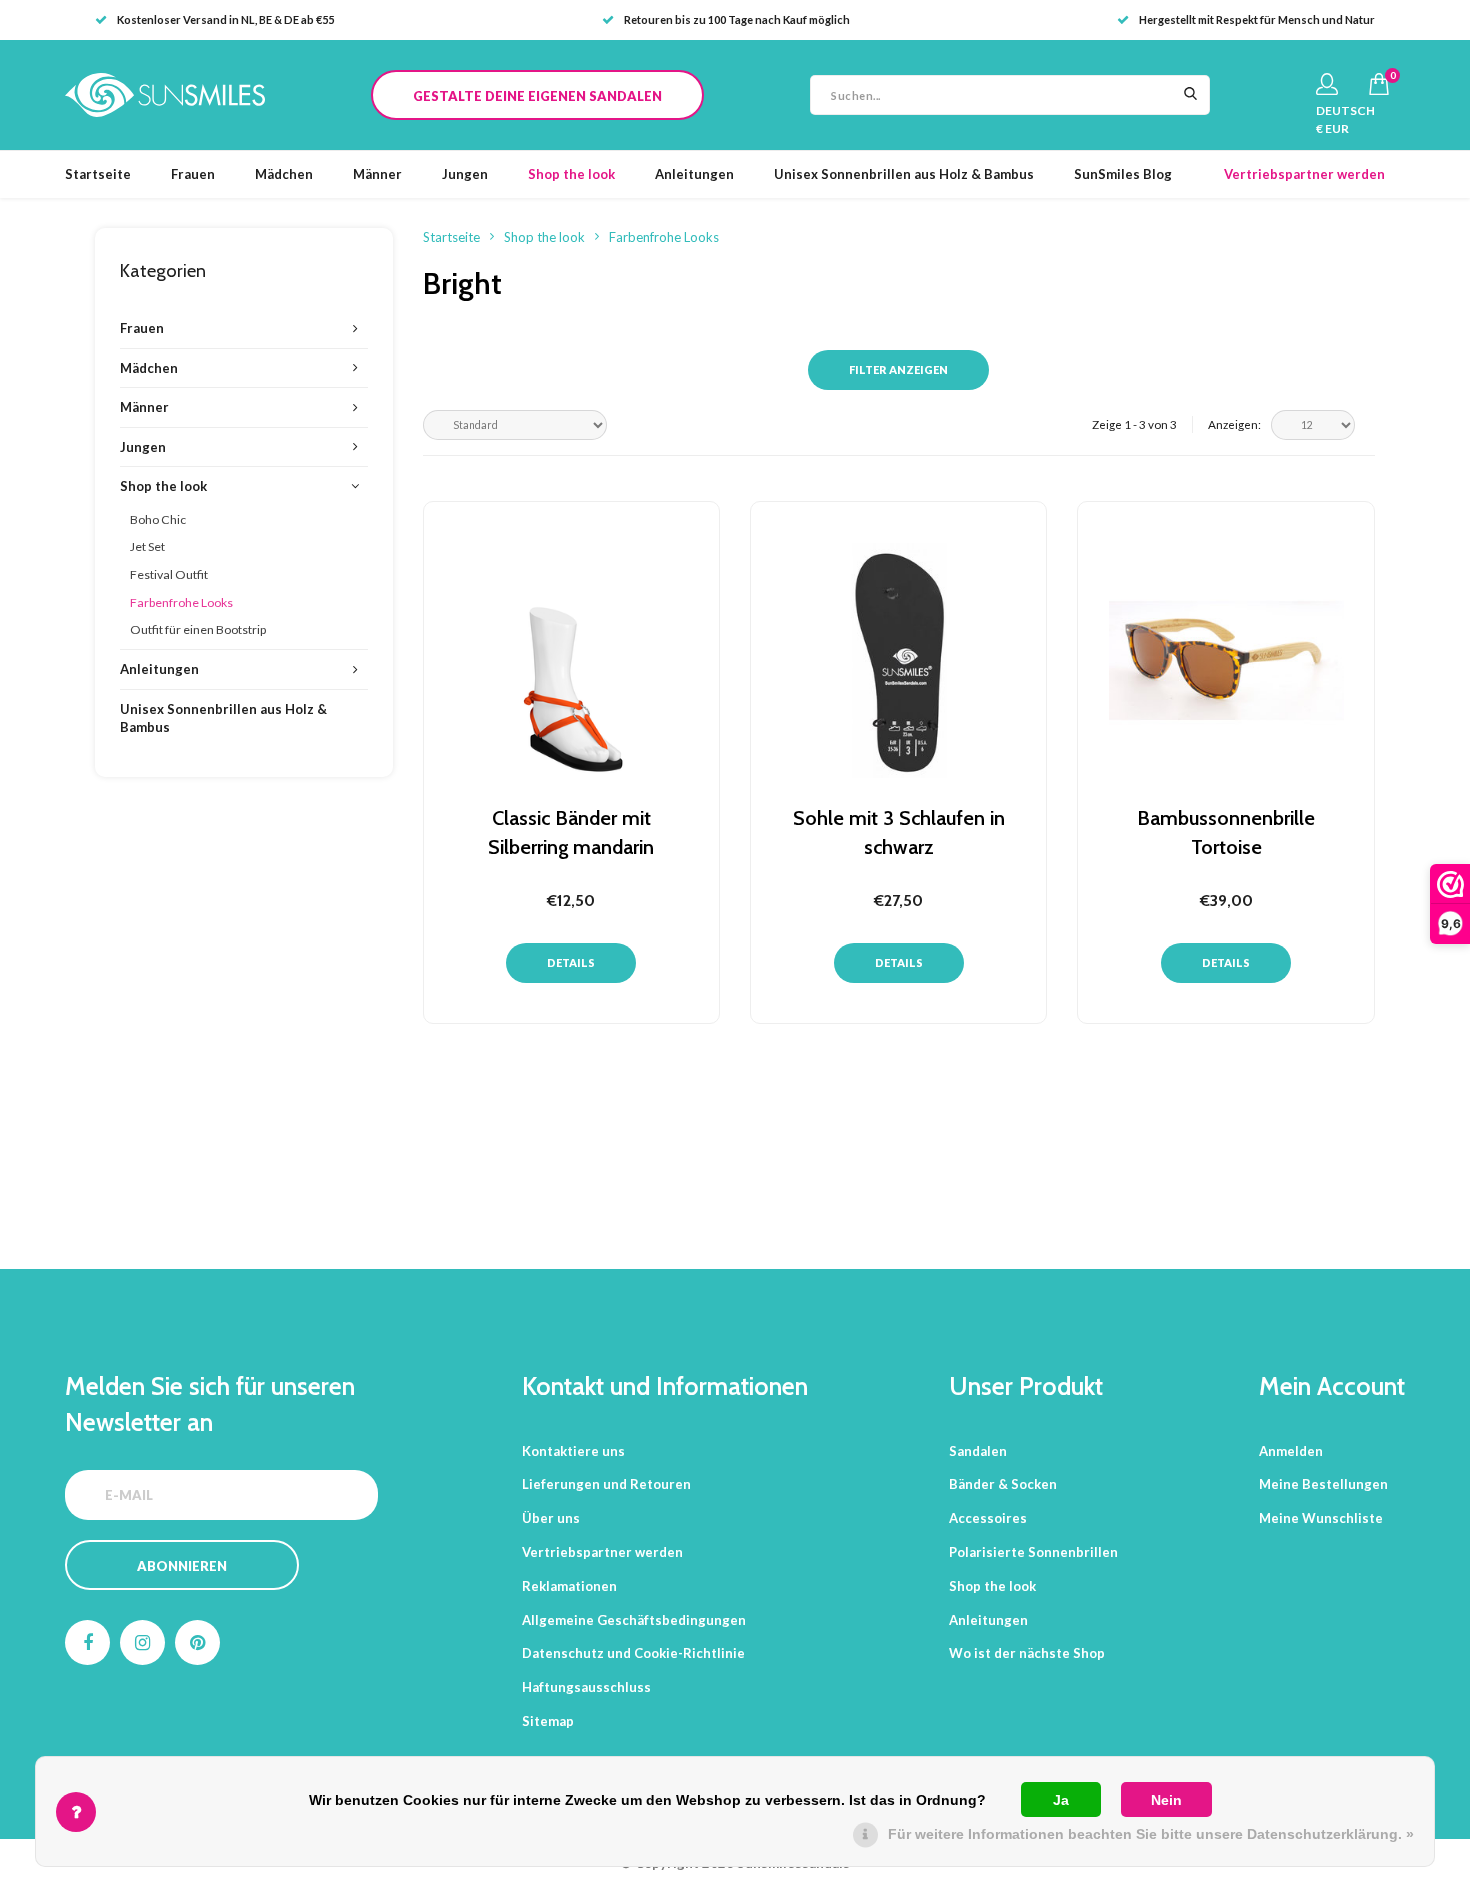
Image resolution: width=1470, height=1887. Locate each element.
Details (571, 962)
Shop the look (571, 174)
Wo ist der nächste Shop (1027, 1653)
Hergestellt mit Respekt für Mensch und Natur (1257, 19)
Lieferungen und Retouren (606, 1484)
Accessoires (988, 1518)
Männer (377, 174)
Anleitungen (694, 174)
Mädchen (284, 174)
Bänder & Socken (1003, 1484)
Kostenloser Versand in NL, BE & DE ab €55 (225, 19)
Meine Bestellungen (1323, 1484)
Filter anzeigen (898, 369)
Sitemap (548, 1721)
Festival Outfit (169, 574)
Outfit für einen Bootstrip (198, 629)
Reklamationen (569, 1586)
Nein (1166, 1800)
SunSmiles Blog (1123, 174)
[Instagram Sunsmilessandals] (142, 1642)
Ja (1061, 1800)
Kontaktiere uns (573, 1451)
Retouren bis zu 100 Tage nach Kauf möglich (737, 19)
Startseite (98, 174)
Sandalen (978, 1451)
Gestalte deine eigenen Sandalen (537, 96)
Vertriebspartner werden (1304, 174)
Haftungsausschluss (586, 1687)
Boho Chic (158, 519)
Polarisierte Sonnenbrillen (1033, 1552)
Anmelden (1291, 1451)
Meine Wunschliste (1321, 1518)
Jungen (465, 174)
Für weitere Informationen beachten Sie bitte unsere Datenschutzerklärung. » (1151, 1834)
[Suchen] (1190, 95)
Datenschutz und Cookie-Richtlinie (633, 1653)
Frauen (193, 174)
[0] (1379, 84)
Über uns (551, 1518)
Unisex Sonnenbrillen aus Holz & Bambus (904, 174)
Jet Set (147, 546)
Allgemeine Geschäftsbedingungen (634, 1620)
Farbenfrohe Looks (181, 602)
